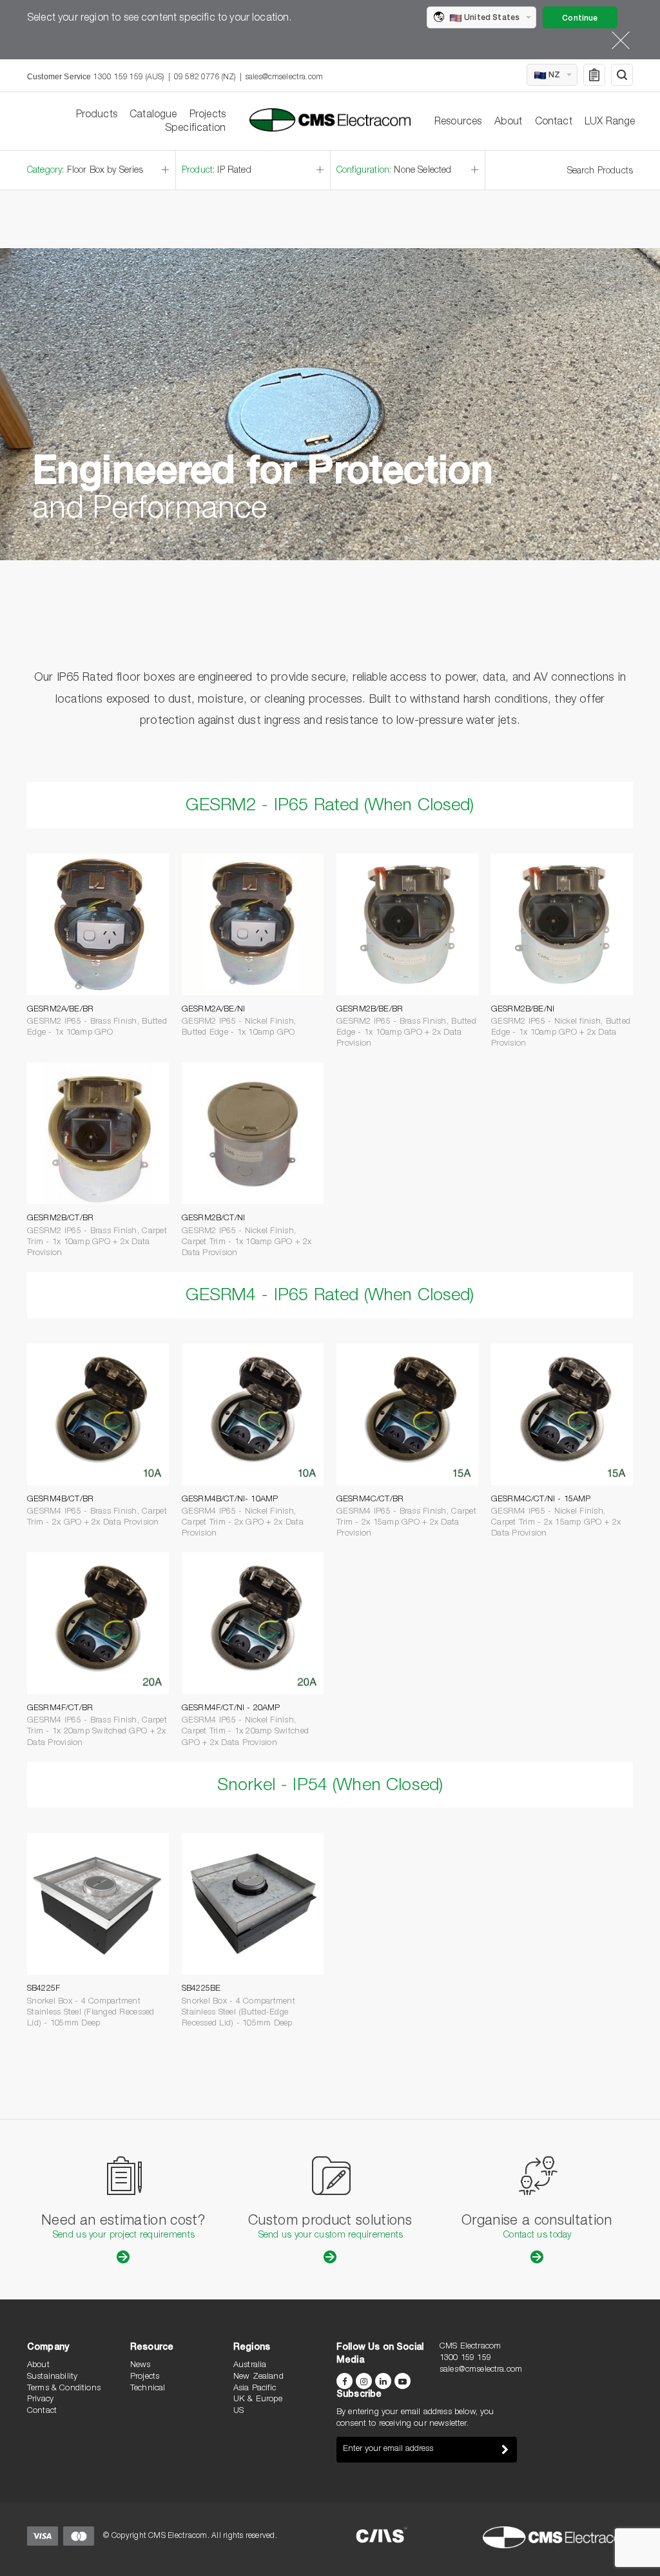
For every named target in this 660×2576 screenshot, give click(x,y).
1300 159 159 (465, 2358)
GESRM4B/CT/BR (60, 1500)
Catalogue (153, 115)
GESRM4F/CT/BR (60, 1709)
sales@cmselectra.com (284, 77)
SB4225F (44, 1989)
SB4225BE (201, 1989)
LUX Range (610, 122)
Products (97, 115)
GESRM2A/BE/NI (213, 1010)
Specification (195, 129)
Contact (554, 122)
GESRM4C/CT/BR (370, 1500)
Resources (458, 122)
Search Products (600, 171)
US (238, 2411)
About (509, 122)
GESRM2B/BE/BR (370, 1010)
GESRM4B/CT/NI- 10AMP (230, 1500)
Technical (148, 2389)
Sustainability (52, 2377)
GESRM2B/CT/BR (60, 1219)
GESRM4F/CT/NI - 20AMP (231, 1709)
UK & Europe (258, 2400)
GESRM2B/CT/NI (213, 1219)
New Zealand (258, 2377)
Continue (580, 19)
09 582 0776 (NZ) (205, 77)
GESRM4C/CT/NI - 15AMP (541, 1500)
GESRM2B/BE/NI (523, 1010)
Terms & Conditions (64, 2389)
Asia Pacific (255, 2389)
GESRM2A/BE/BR (60, 1010)
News (141, 2366)
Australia (250, 2366)
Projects (208, 115)
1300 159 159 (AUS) (129, 77)
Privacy (40, 2400)
